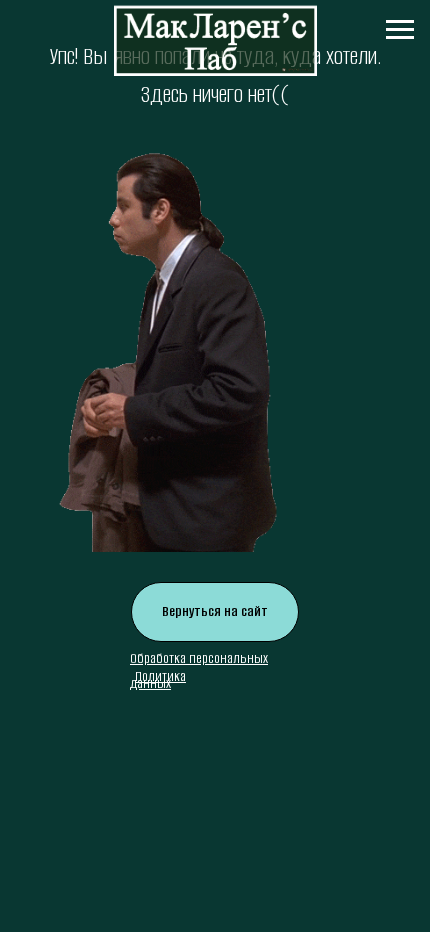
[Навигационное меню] (400, 30)
